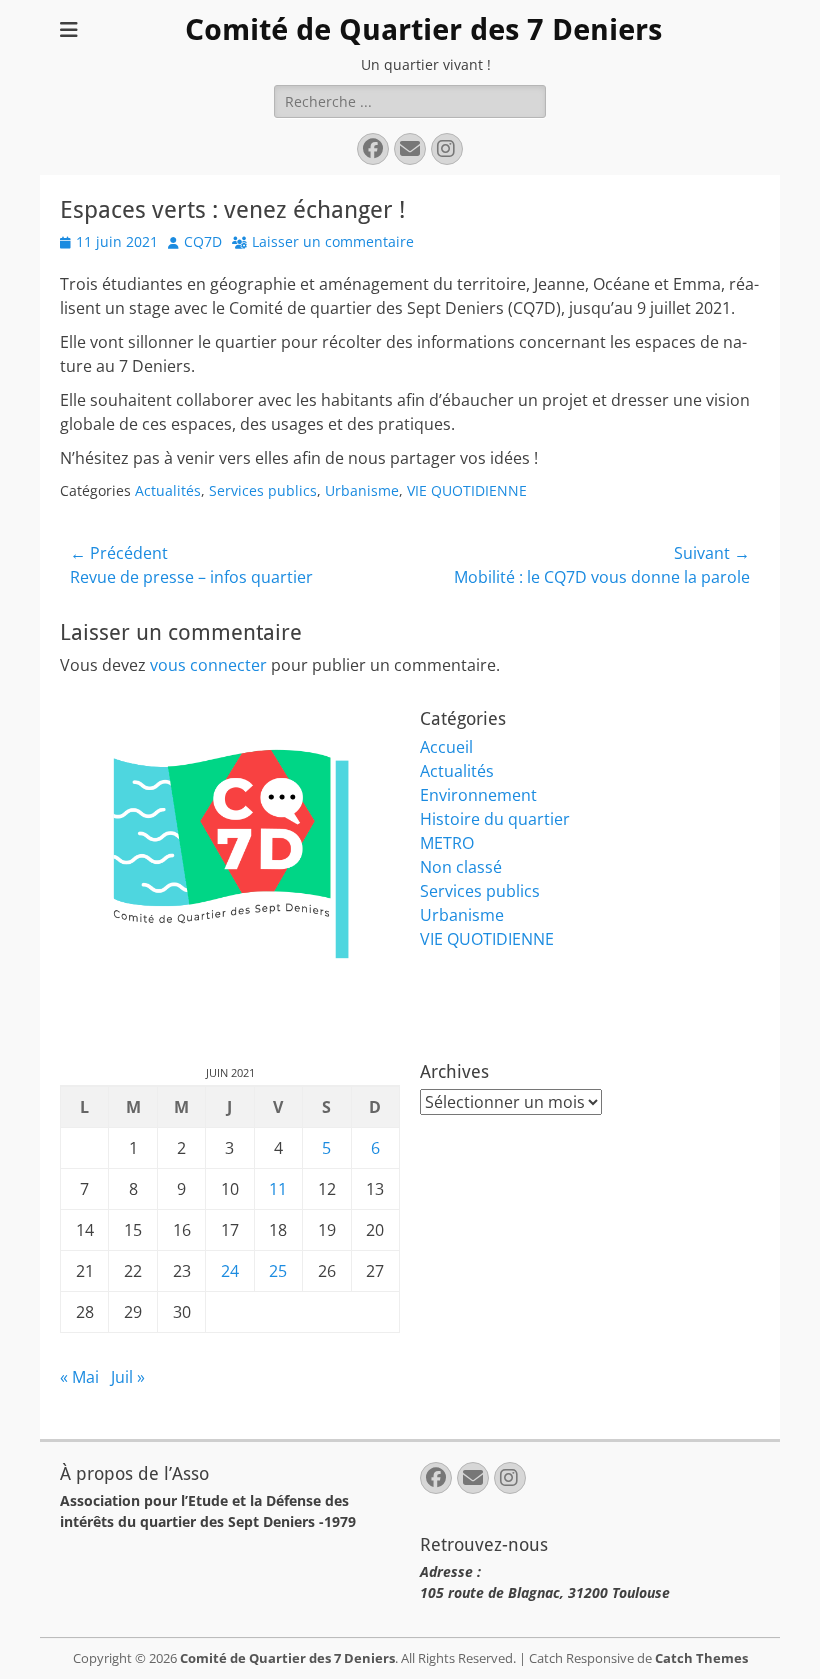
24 (230, 1271)
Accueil (446, 747)
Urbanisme (362, 490)
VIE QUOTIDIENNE (467, 490)
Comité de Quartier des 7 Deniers (423, 29)
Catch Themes (701, 1658)
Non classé (461, 867)
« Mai (79, 1377)
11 (278, 1189)
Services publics (263, 490)
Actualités (168, 490)
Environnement (478, 795)
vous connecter (208, 665)
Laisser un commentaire (333, 241)
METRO (447, 843)
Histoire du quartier (495, 819)
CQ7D (203, 241)
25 (278, 1271)
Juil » (128, 1377)
